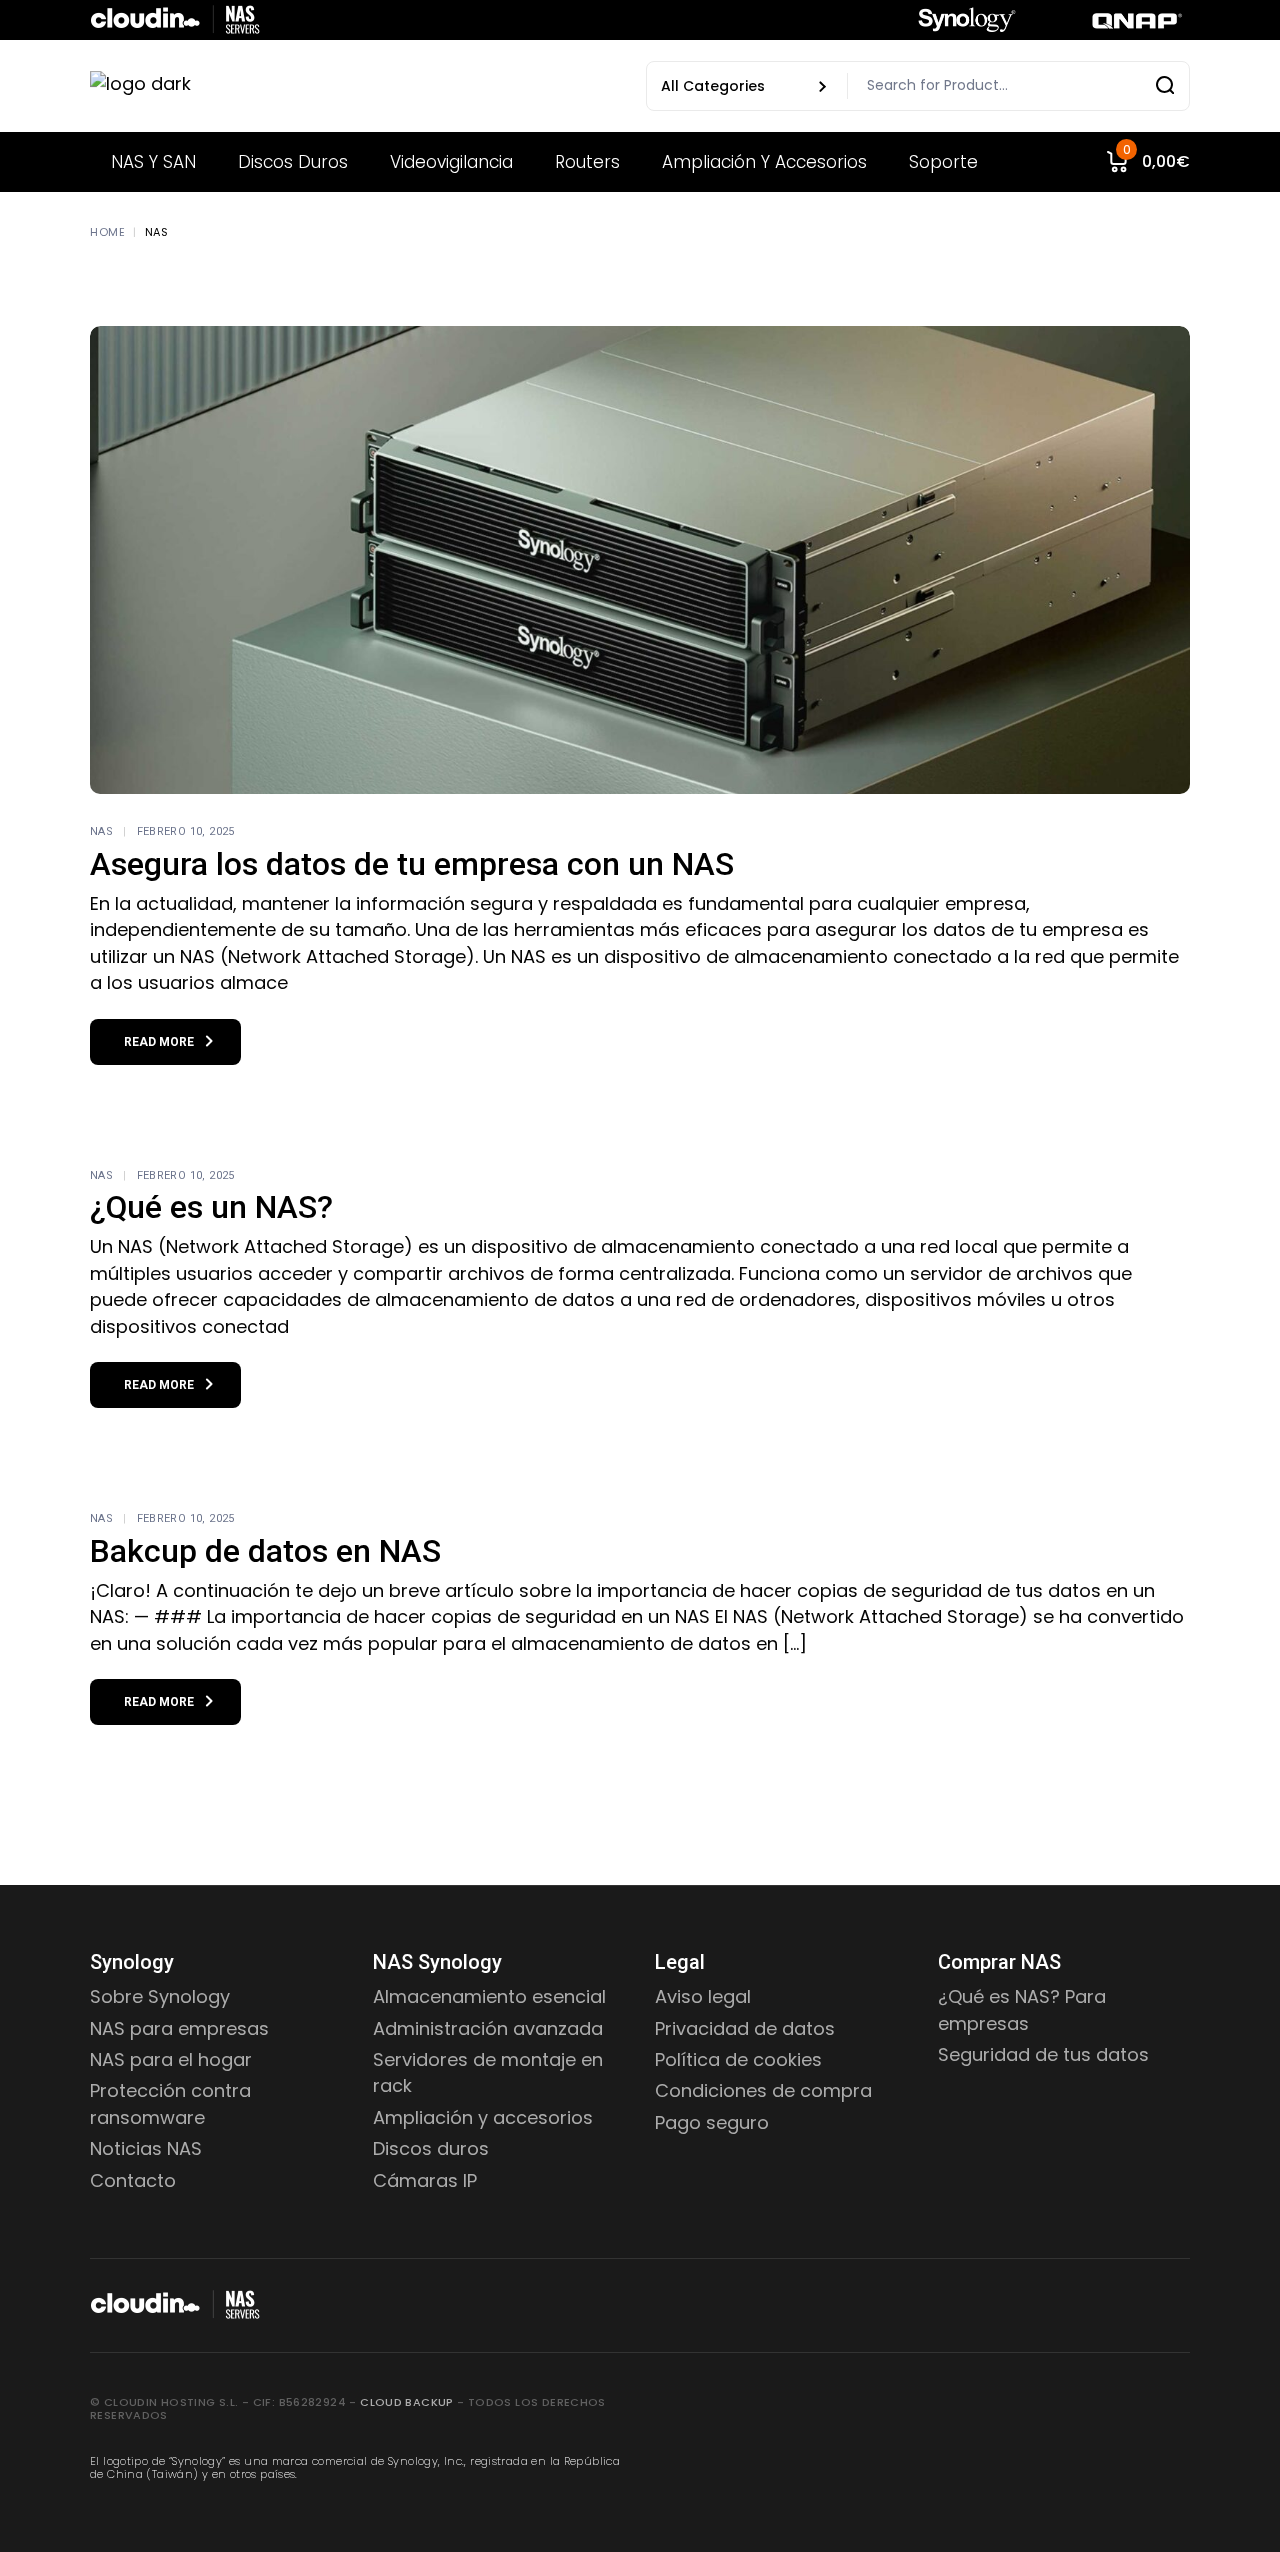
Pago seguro (712, 2122)
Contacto (133, 2180)
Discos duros (431, 2148)
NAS (101, 831)
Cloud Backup (407, 2402)
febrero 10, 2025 (186, 831)
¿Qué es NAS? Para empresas (1022, 2009)
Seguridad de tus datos (1043, 2054)
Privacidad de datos (745, 2028)
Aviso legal (703, 1996)
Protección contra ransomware (170, 2103)
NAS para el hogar (171, 2059)
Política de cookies (738, 2059)
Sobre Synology (160, 1996)
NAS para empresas (179, 2028)
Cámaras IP (425, 2180)
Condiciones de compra (763, 2090)
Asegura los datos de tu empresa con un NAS (412, 864)
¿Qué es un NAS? (211, 1207)
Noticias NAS (146, 2148)
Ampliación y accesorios (483, 2117)
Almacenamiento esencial (489, 1996)
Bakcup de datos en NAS (265, 1551)
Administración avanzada (488, 2028)
